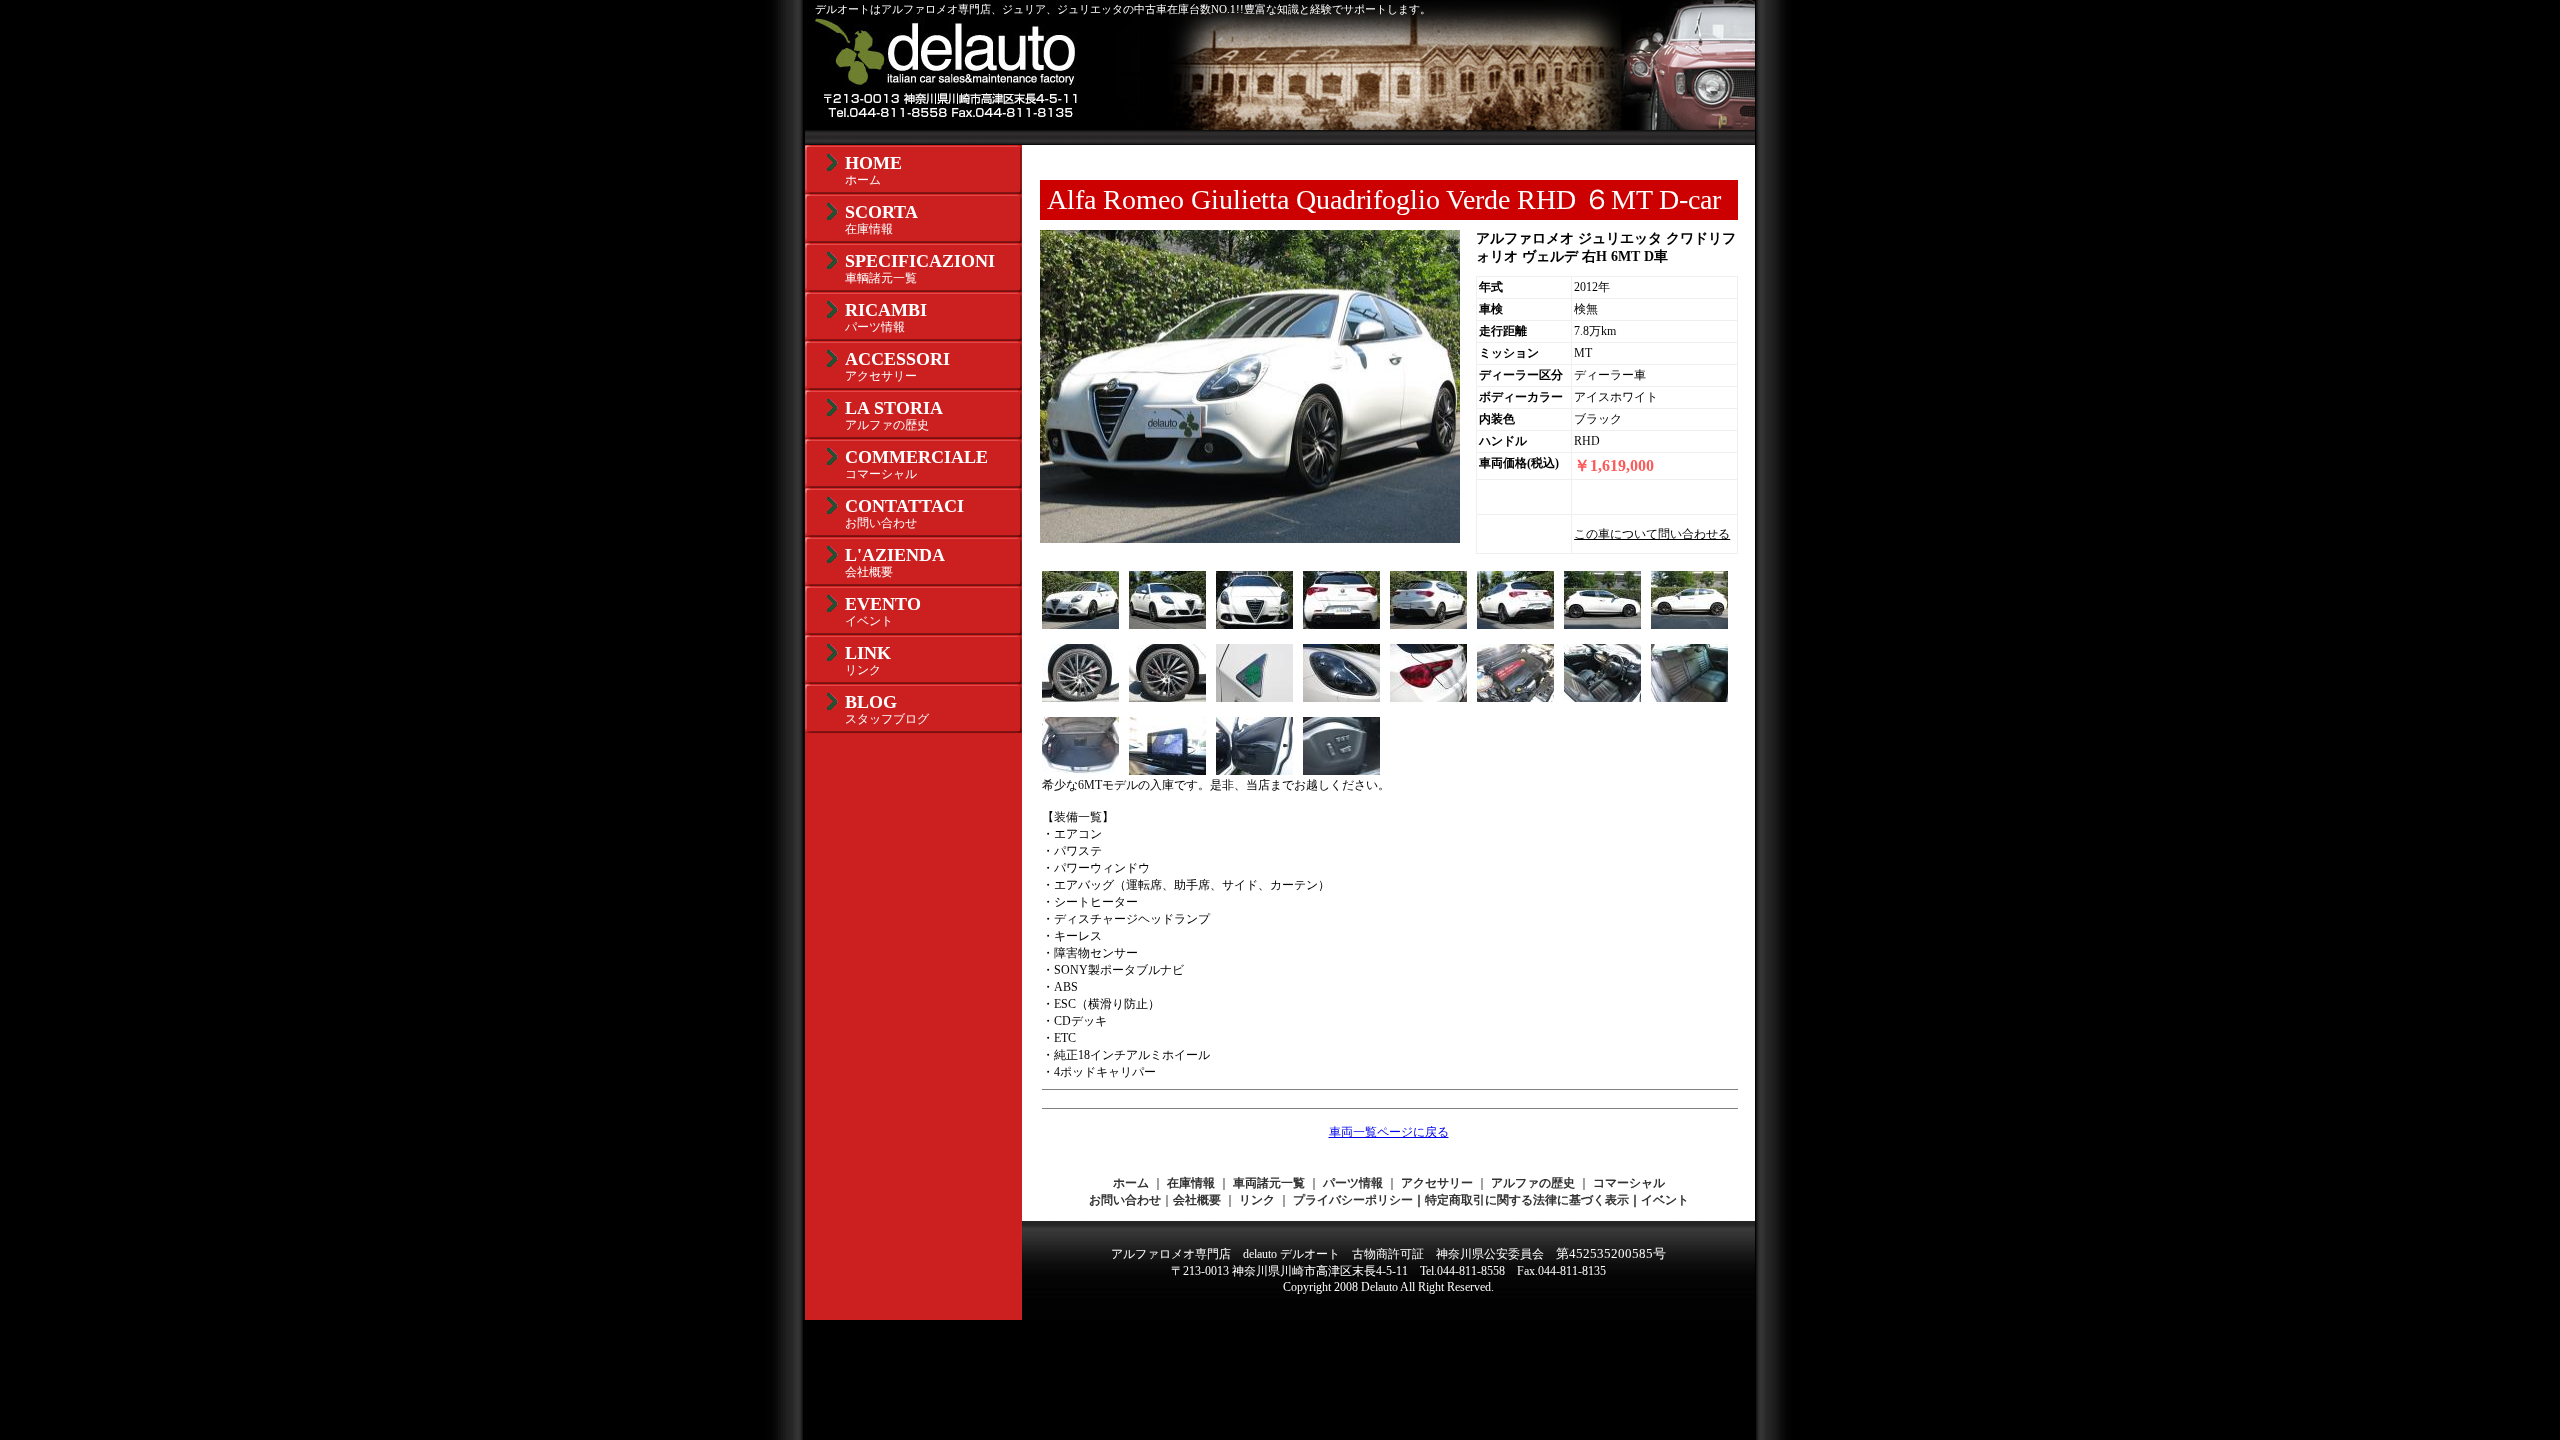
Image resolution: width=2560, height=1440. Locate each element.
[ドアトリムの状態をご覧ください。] (1254, 771)
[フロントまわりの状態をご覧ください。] (1254, 625)
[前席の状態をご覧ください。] (1602, 698)
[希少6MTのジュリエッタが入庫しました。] (1080, 625)
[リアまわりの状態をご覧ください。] (1341, 625)
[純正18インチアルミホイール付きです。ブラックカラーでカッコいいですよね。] (1080, 698)
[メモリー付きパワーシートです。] (1341, 771)
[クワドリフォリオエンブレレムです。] (1254, 698)
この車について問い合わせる (1652, 534)
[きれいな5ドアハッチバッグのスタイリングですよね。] (1602, 625)
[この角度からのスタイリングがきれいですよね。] (1428, 625)
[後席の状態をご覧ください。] (1689, 698)
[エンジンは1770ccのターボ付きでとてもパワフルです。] (1515, 698)
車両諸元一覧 (1269, 1183)
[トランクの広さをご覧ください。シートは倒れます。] (1080, 771)
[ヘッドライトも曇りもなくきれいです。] (1341, 698)
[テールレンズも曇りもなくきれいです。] (1428, 698)
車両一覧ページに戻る (1389, 1132)
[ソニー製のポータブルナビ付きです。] (1167, 771)
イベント (1665, 1200)
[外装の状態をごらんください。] (1167, 625)
